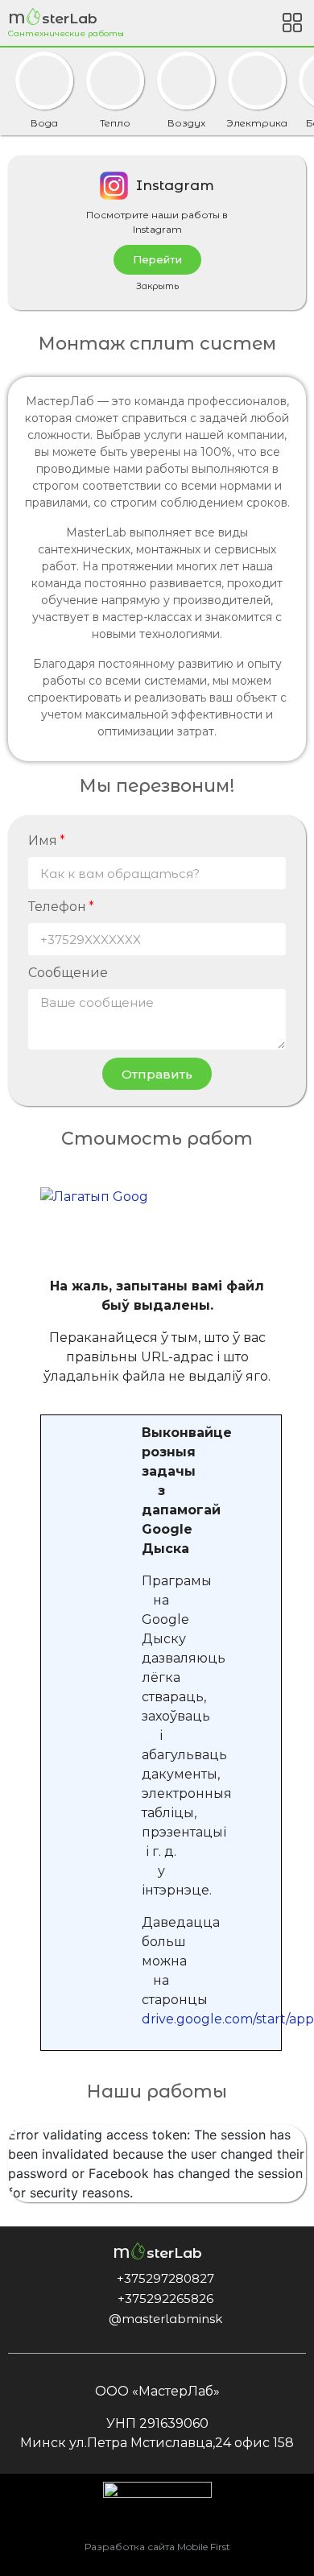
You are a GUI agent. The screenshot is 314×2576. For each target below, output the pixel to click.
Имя (43, 841)
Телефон (57, 907)
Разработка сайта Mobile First (157, 2547)
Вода (44, 122)
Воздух (186, 122)
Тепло (115, 122)
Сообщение (68, 973)
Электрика (257, 122)
